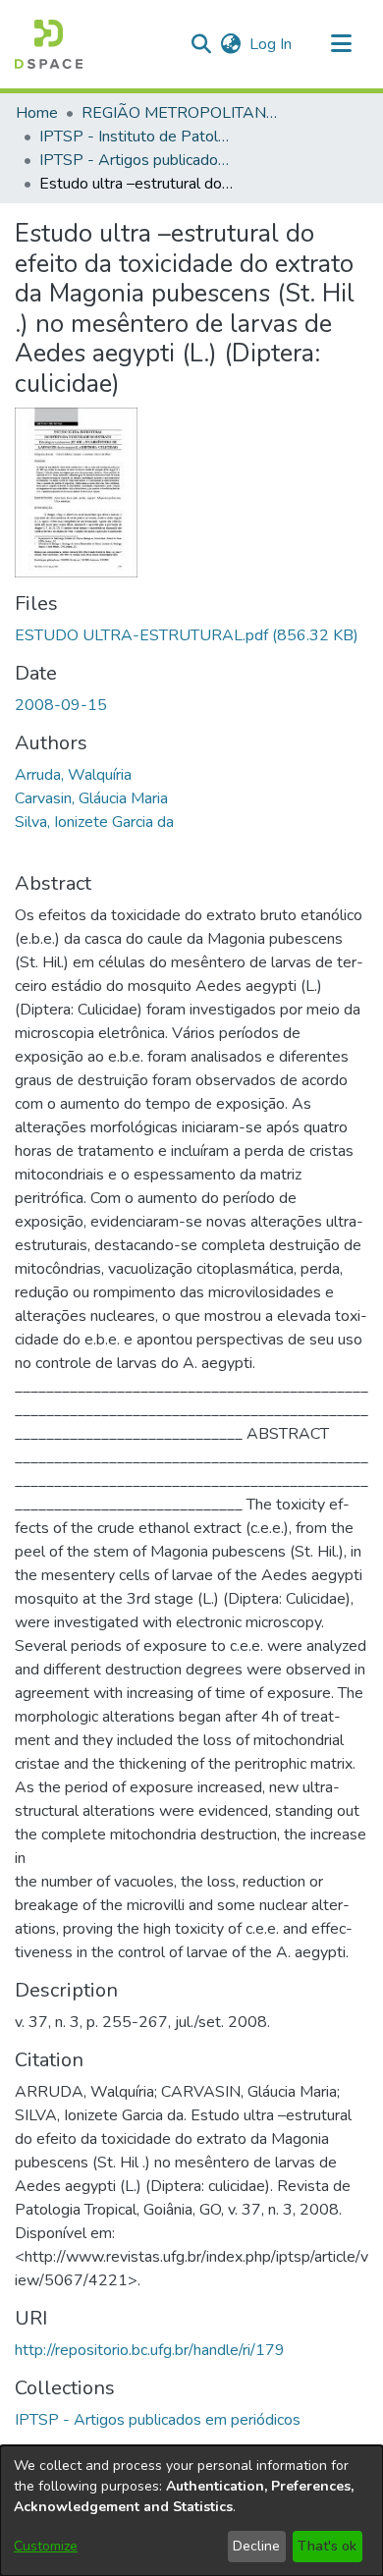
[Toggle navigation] (341, 44)
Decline (256, 2546)
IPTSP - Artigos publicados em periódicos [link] (137, 160)
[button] (49, 44)
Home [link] (37, 113)
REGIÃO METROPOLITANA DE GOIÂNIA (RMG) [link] (180, 113)
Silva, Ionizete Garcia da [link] (94, 822)
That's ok (327, 2546)
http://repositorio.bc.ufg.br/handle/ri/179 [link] (150, 2350)
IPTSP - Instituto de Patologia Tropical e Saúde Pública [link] (137, 137)
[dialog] (191, 2511)
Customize (46, 2546)
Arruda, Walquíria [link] (73, 775)
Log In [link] (272, 44)
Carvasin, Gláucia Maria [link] (91, 798)
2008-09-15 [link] (61, 705)
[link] (187, 635)
